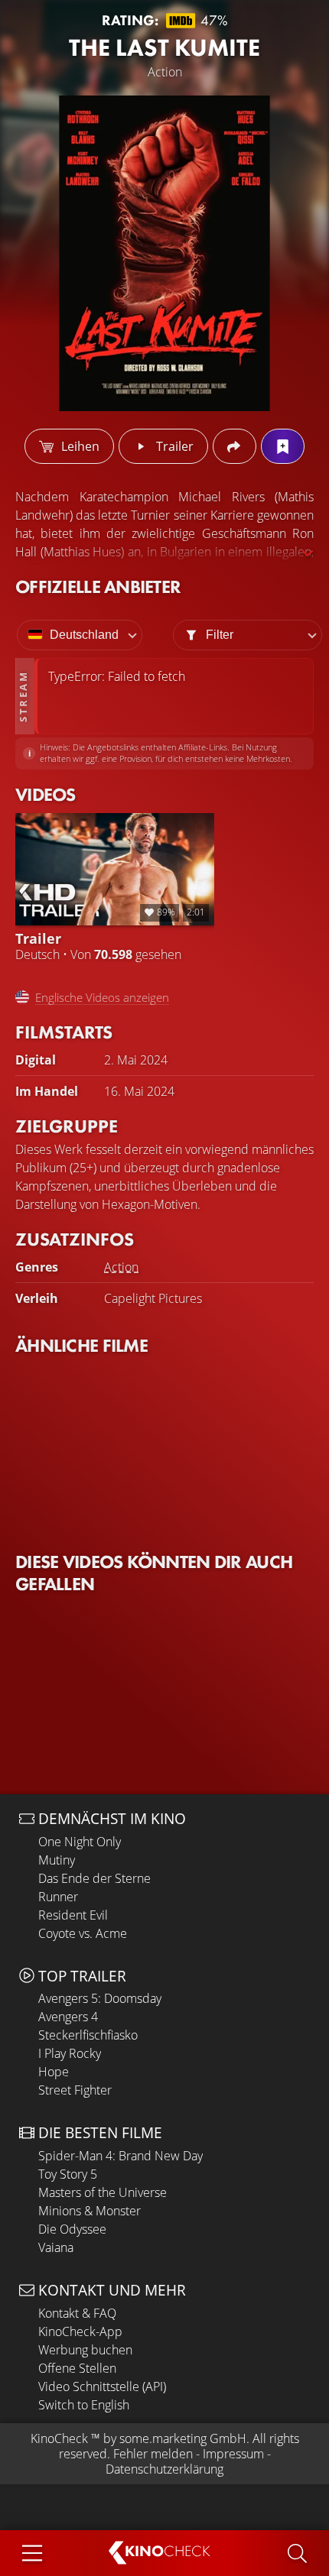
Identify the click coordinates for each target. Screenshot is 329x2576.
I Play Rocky (70, 2053)
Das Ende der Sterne (94, 1878)
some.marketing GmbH (183, 2438)
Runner (58, 1897)
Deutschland (84, 635)
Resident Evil (73, 1915)
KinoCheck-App (80, 2331)
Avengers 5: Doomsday (100, 1998)
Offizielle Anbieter (98, 586)
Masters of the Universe (103, 2192)
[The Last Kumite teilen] (235, 446)
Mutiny (57, 1860)
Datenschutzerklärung (164, 2469)
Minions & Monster (90, 2211)
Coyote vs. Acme (83, 1933)
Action (121, 1267)
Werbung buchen (85, 2350)
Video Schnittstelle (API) (102, 2386)
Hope (54, 2072)
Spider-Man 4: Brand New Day (121, 2156)
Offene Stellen (77, 2368)
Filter (220, 635)
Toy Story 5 (68, 2174)
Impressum (233, 2454)
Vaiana (56, 2247)
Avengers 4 (68, 2017)
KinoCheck (59, 2438)
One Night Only (80, 1842)
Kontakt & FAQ (77, 2313)
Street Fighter (75, 2090)
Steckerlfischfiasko (88, 2035)
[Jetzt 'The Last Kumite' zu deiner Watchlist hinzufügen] (283, 446)
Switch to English (84, 2405)
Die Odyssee (72, 2229)
